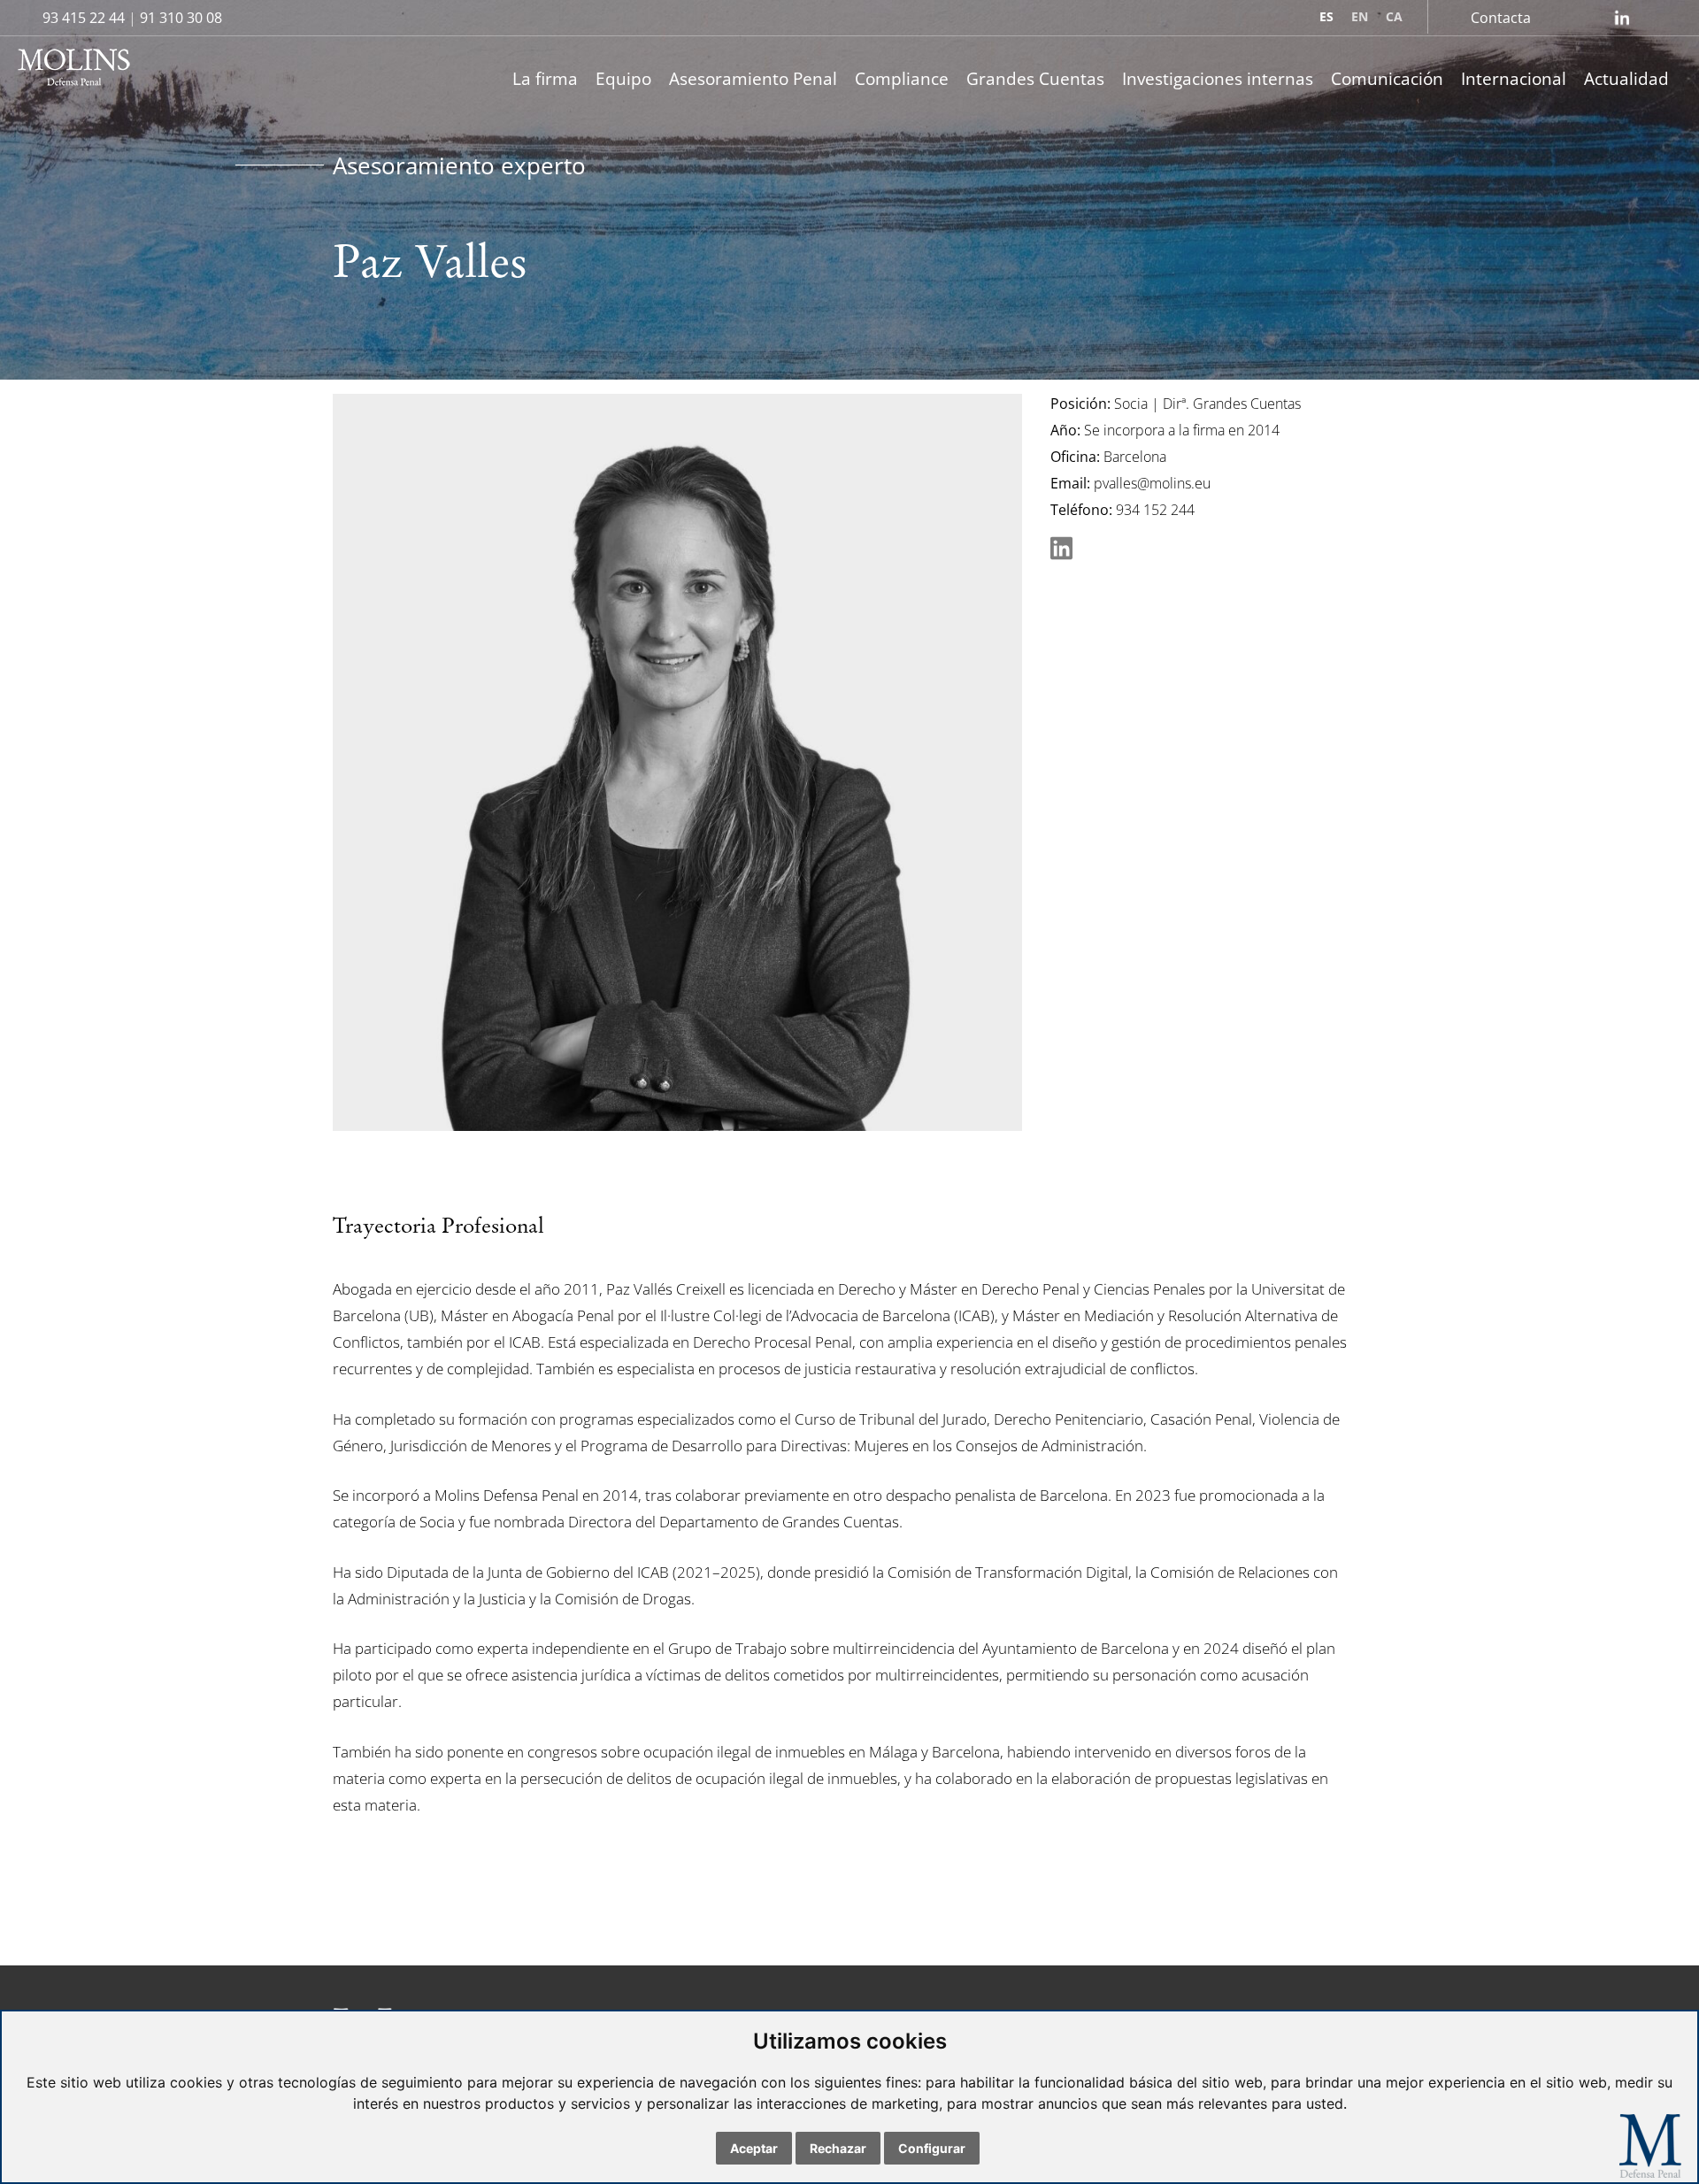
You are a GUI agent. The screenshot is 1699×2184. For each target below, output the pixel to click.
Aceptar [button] (754, 2148)
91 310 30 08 (181, 18)
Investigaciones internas (1218, 78)
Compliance (902, 78)
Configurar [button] (932, 2148)
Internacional (1514, 78)
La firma (545, 78)
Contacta (1501, 18)
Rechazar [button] (838, 2148)
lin (1622, 18)
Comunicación (1387, 78)
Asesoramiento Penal (753, 78)
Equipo (623, 78)
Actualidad (1626, 78)
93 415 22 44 (84, 18)
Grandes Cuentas (1035, 78)
